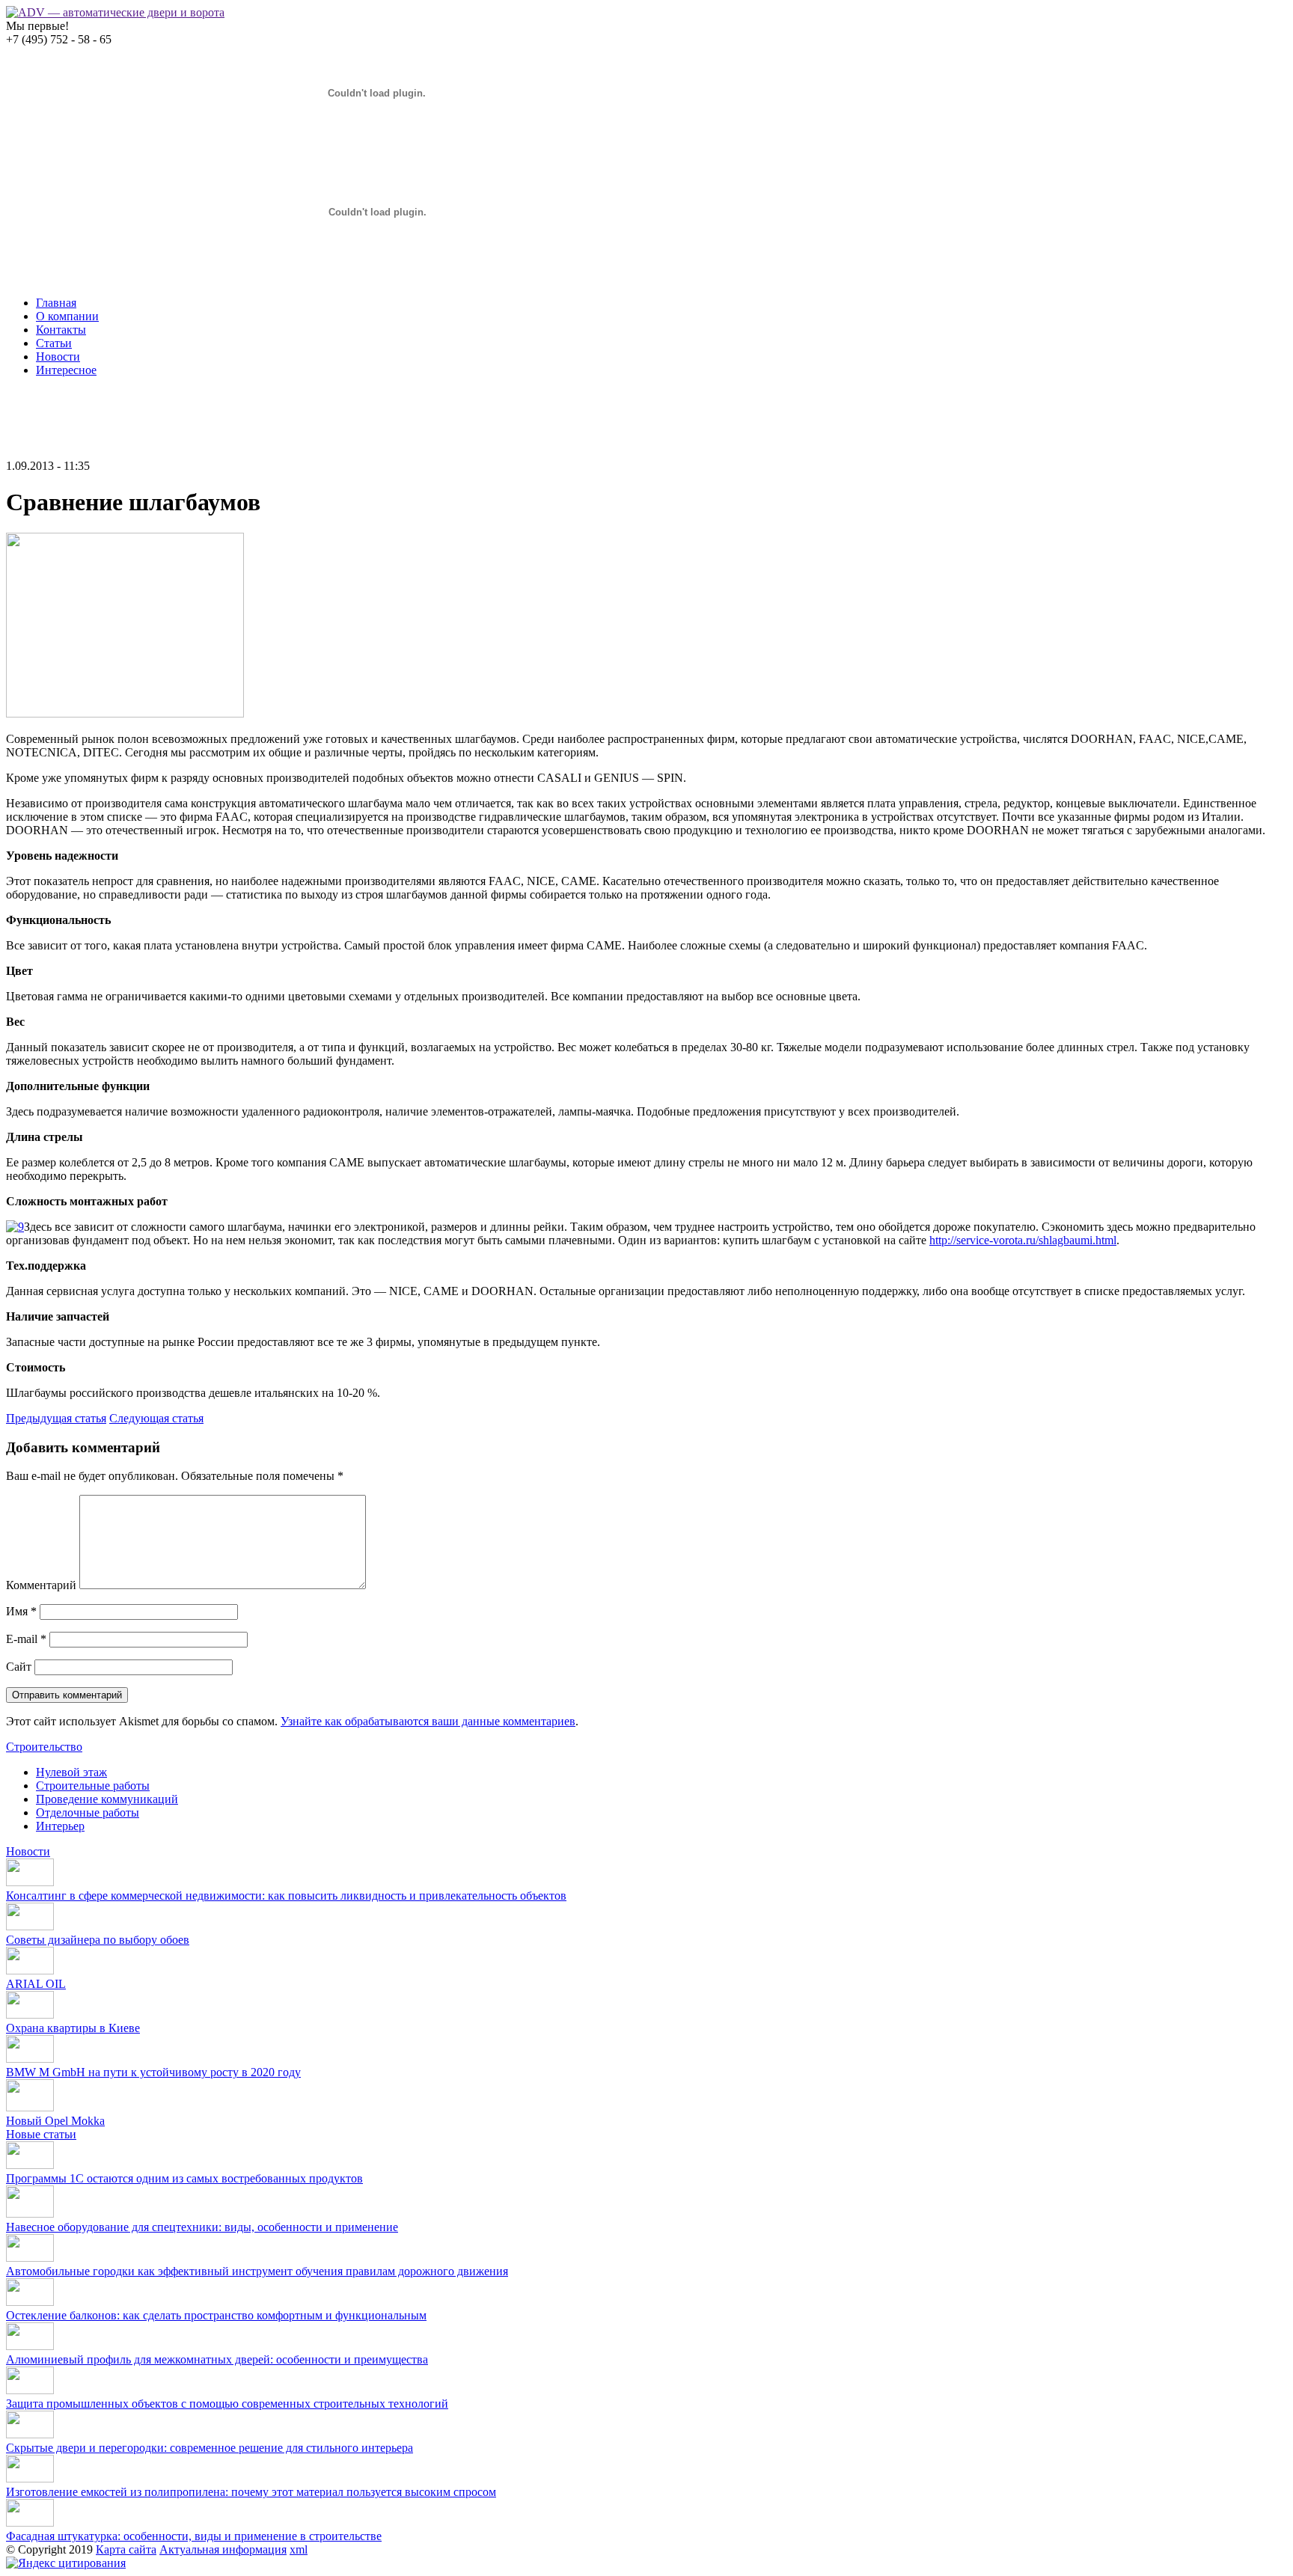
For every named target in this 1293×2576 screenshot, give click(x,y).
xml (299, 2549)
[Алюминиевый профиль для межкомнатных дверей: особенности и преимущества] (30, 2346)
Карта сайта (126, 2549)
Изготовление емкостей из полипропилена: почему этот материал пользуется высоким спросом (251, 2492)
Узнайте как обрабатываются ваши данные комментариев (428, 1721)
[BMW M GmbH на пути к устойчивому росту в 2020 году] (30, 2059)
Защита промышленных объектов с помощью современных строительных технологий (227, 2404)
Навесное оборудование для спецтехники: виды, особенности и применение (202, 2227)
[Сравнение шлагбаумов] (125, 713)
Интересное (66, 370)
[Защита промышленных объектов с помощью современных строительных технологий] (30, 2390)
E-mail (26, 1639)
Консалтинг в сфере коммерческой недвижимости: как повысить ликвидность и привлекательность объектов (286, 1896)
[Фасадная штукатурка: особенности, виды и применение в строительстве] (30, 2523)
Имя (21, 1611)
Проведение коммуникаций (107, 1799)
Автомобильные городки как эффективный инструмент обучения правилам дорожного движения (257, 2271)
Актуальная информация (223, 2549)
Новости (58, 357)
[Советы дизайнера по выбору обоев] (30, 1926)
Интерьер (60, 1826)
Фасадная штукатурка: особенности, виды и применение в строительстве (194, 2536)
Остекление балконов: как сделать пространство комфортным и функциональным (216, 2315)
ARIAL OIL (36, 1984)
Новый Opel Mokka (55, 2121)
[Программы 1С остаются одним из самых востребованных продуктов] (30, 2165)
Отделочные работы (88, 1812)
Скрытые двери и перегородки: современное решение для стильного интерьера (210, 2448)
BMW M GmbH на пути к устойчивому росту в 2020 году (153, 2072)
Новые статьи (41, 2134)
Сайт (19, 1667)
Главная (56, 303)
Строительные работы (93, 1786)
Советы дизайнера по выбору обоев (98, 1940)
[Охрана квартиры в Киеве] (30, 2014)
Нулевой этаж (71, 1772)
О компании (67, 316)
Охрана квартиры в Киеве (73, 2028)
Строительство (44, 1747)
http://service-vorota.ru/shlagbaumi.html (1023, 1240)
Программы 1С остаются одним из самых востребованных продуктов (184, 2178)
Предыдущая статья (56, 1418)
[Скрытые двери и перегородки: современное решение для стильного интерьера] (30, 2434)
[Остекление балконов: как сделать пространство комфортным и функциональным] (30, 2302)
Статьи (54, 343)
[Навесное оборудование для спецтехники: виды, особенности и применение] (30, 2214)
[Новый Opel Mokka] (30, 2107)
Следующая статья (156, 1418)
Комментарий (41, 1585)
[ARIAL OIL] (30, 1970)
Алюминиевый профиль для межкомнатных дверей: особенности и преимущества (217, 2359)
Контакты (61, 330)
